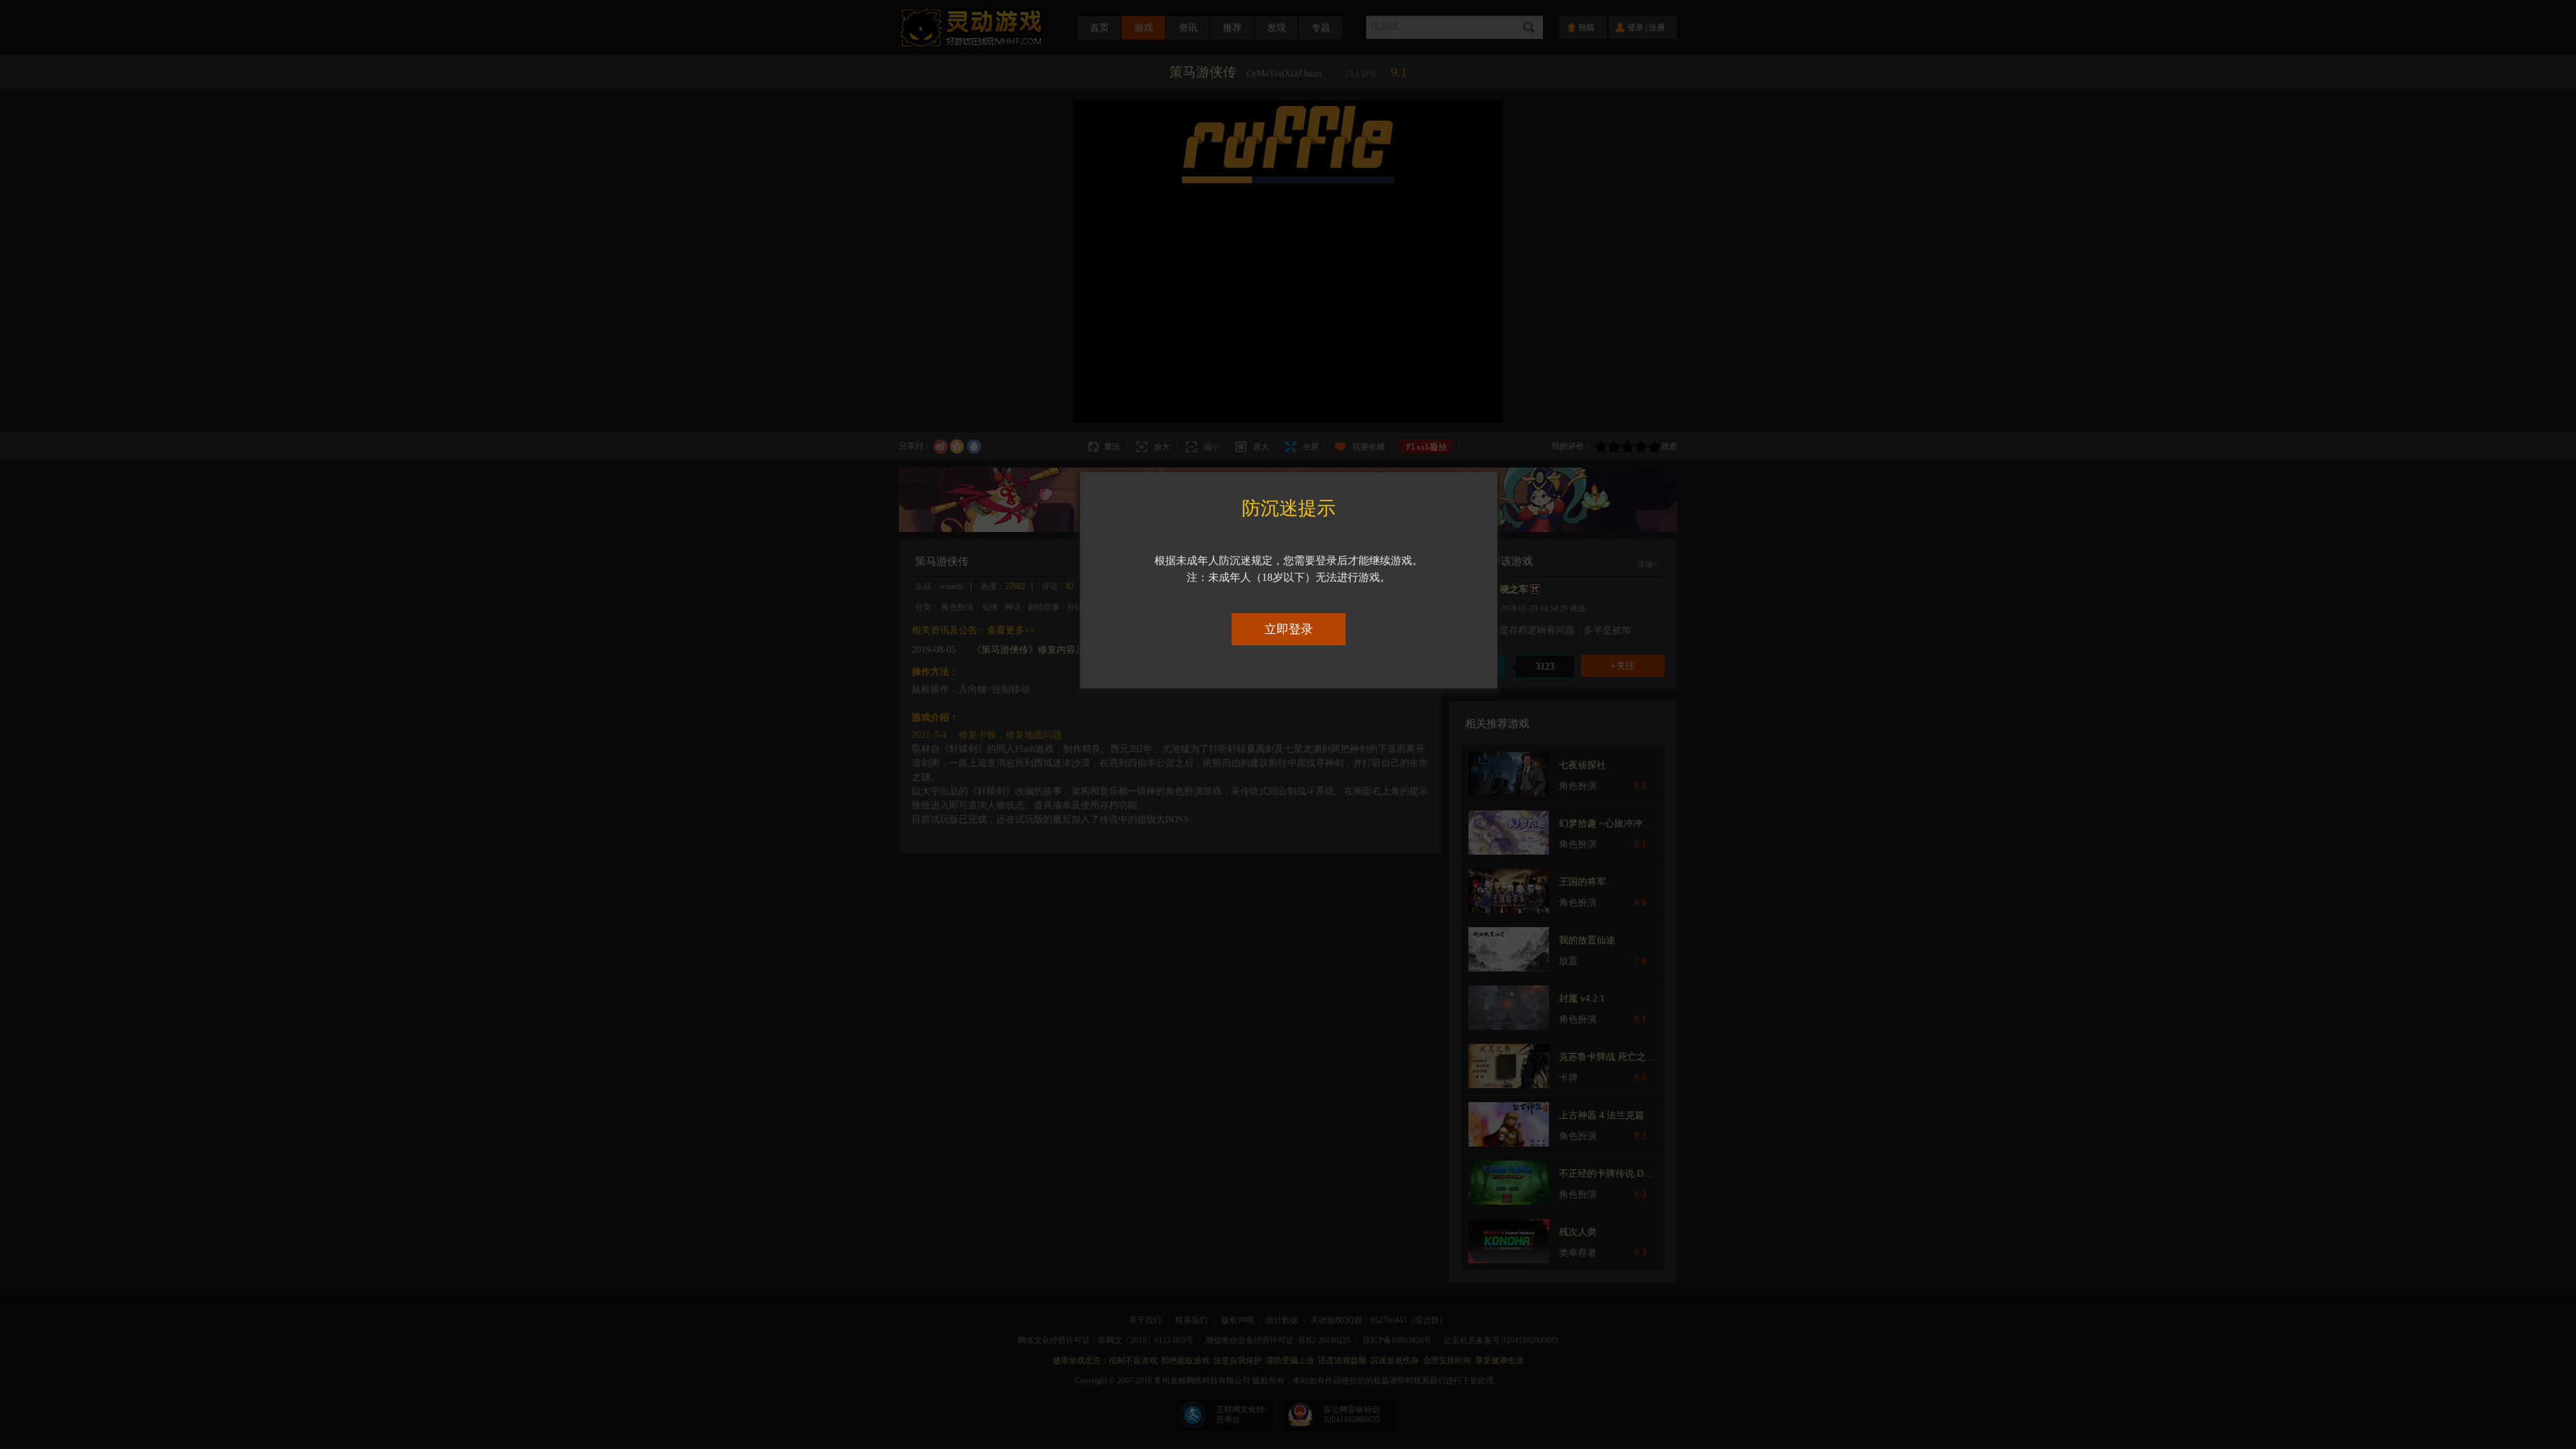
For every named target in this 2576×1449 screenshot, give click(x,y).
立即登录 (1289, 629)
